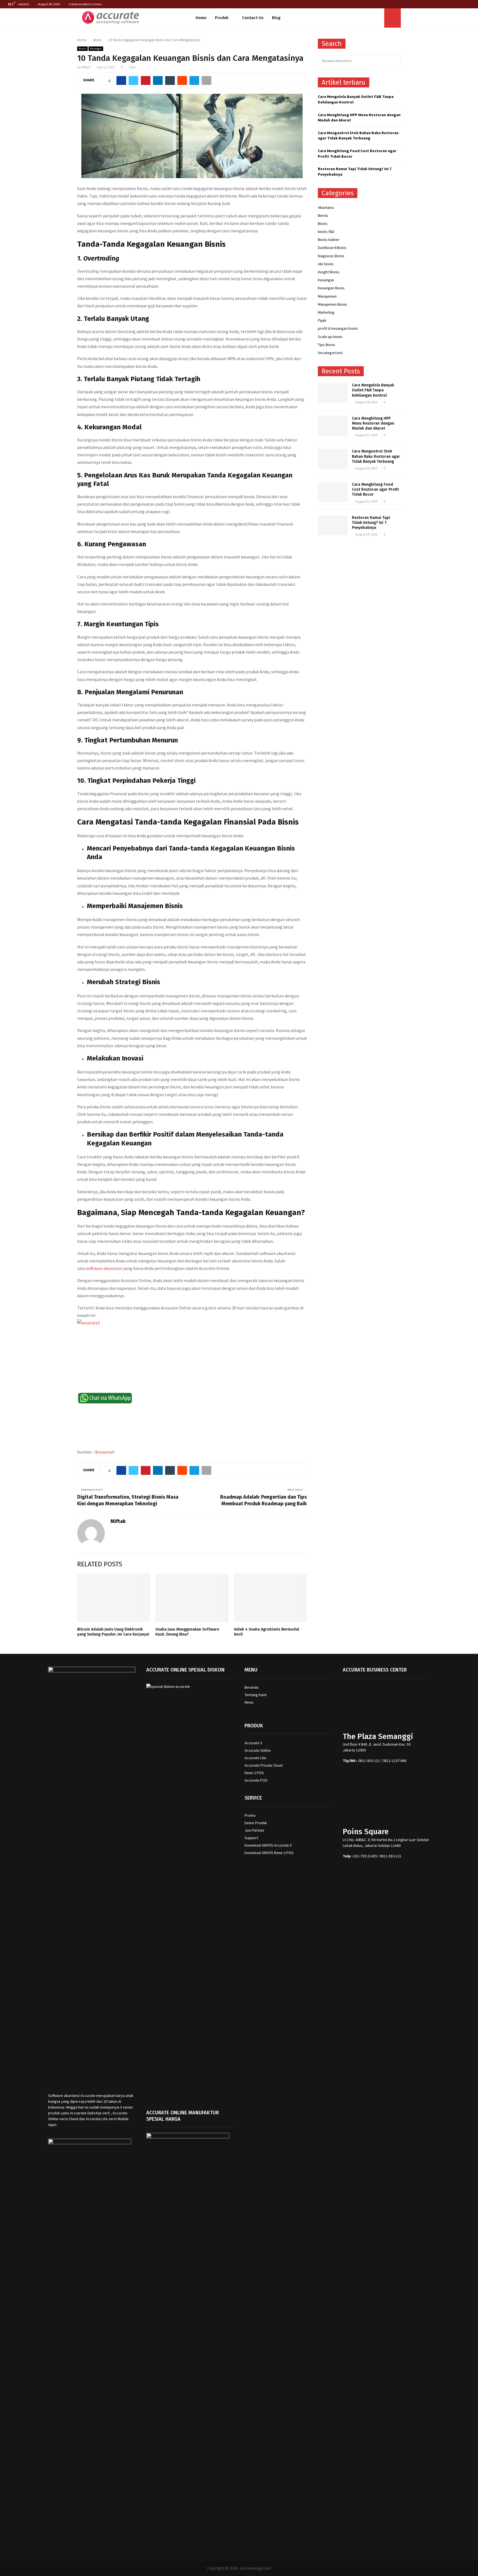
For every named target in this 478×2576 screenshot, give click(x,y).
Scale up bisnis (330, 337)
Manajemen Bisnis (332, 304)
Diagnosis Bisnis (331, 256)
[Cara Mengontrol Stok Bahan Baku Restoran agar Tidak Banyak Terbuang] (333, 459)
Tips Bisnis (327, 345)
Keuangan (96, 49)
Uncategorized (330, 353)
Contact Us (253, 18)
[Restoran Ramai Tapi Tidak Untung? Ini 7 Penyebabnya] (333, 525)
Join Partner (254, 1830)
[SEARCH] (395, 61)
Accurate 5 (253, 1743)
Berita (323, 215)
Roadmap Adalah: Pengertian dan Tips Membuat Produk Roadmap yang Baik (263, 1500)
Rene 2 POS (254, 1773)
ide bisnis (326, 264)
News (249, 1702)
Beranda (251, 1687)
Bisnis (82, 49)
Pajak (322, 320)
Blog (276, 18)
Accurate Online (258, 1750)
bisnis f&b (326, 232)
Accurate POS (256, 1780)
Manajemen (327, 296)
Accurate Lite (255, 1758)
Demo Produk (256, 1823)
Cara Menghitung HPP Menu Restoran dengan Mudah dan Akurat (373, 423)
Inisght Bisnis (329, 272)
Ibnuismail (104, 1452)
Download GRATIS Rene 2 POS (269, 1853)
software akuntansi (104, 1268)
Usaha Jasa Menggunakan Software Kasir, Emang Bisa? (187, 1632)
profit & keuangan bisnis (338, 328)
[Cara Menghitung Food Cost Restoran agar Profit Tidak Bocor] (333, 492)
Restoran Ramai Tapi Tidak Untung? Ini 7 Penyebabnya (371, 523)
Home (201, 18)
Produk (222, 18)
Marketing (326, 312)
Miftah (86, 67)
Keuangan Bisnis (331, 288)
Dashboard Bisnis (332, 248)
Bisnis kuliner (329, 240)
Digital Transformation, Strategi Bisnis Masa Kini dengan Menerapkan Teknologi (128, 1500)
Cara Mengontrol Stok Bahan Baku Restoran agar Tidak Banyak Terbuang (358, 136)
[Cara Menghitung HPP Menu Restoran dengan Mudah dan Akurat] (333, 426)
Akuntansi (326, 207)
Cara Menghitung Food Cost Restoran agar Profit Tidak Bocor (375, 489)
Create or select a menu (85, 4)
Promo (250, 1815)
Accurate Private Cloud (263, 1765)
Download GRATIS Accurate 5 (268, 1845)
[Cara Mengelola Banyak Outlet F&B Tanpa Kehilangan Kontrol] (333, 393)
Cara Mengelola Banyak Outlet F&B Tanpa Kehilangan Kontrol (373, 390)
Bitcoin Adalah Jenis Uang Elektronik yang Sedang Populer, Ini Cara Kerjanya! (113, 1632)
